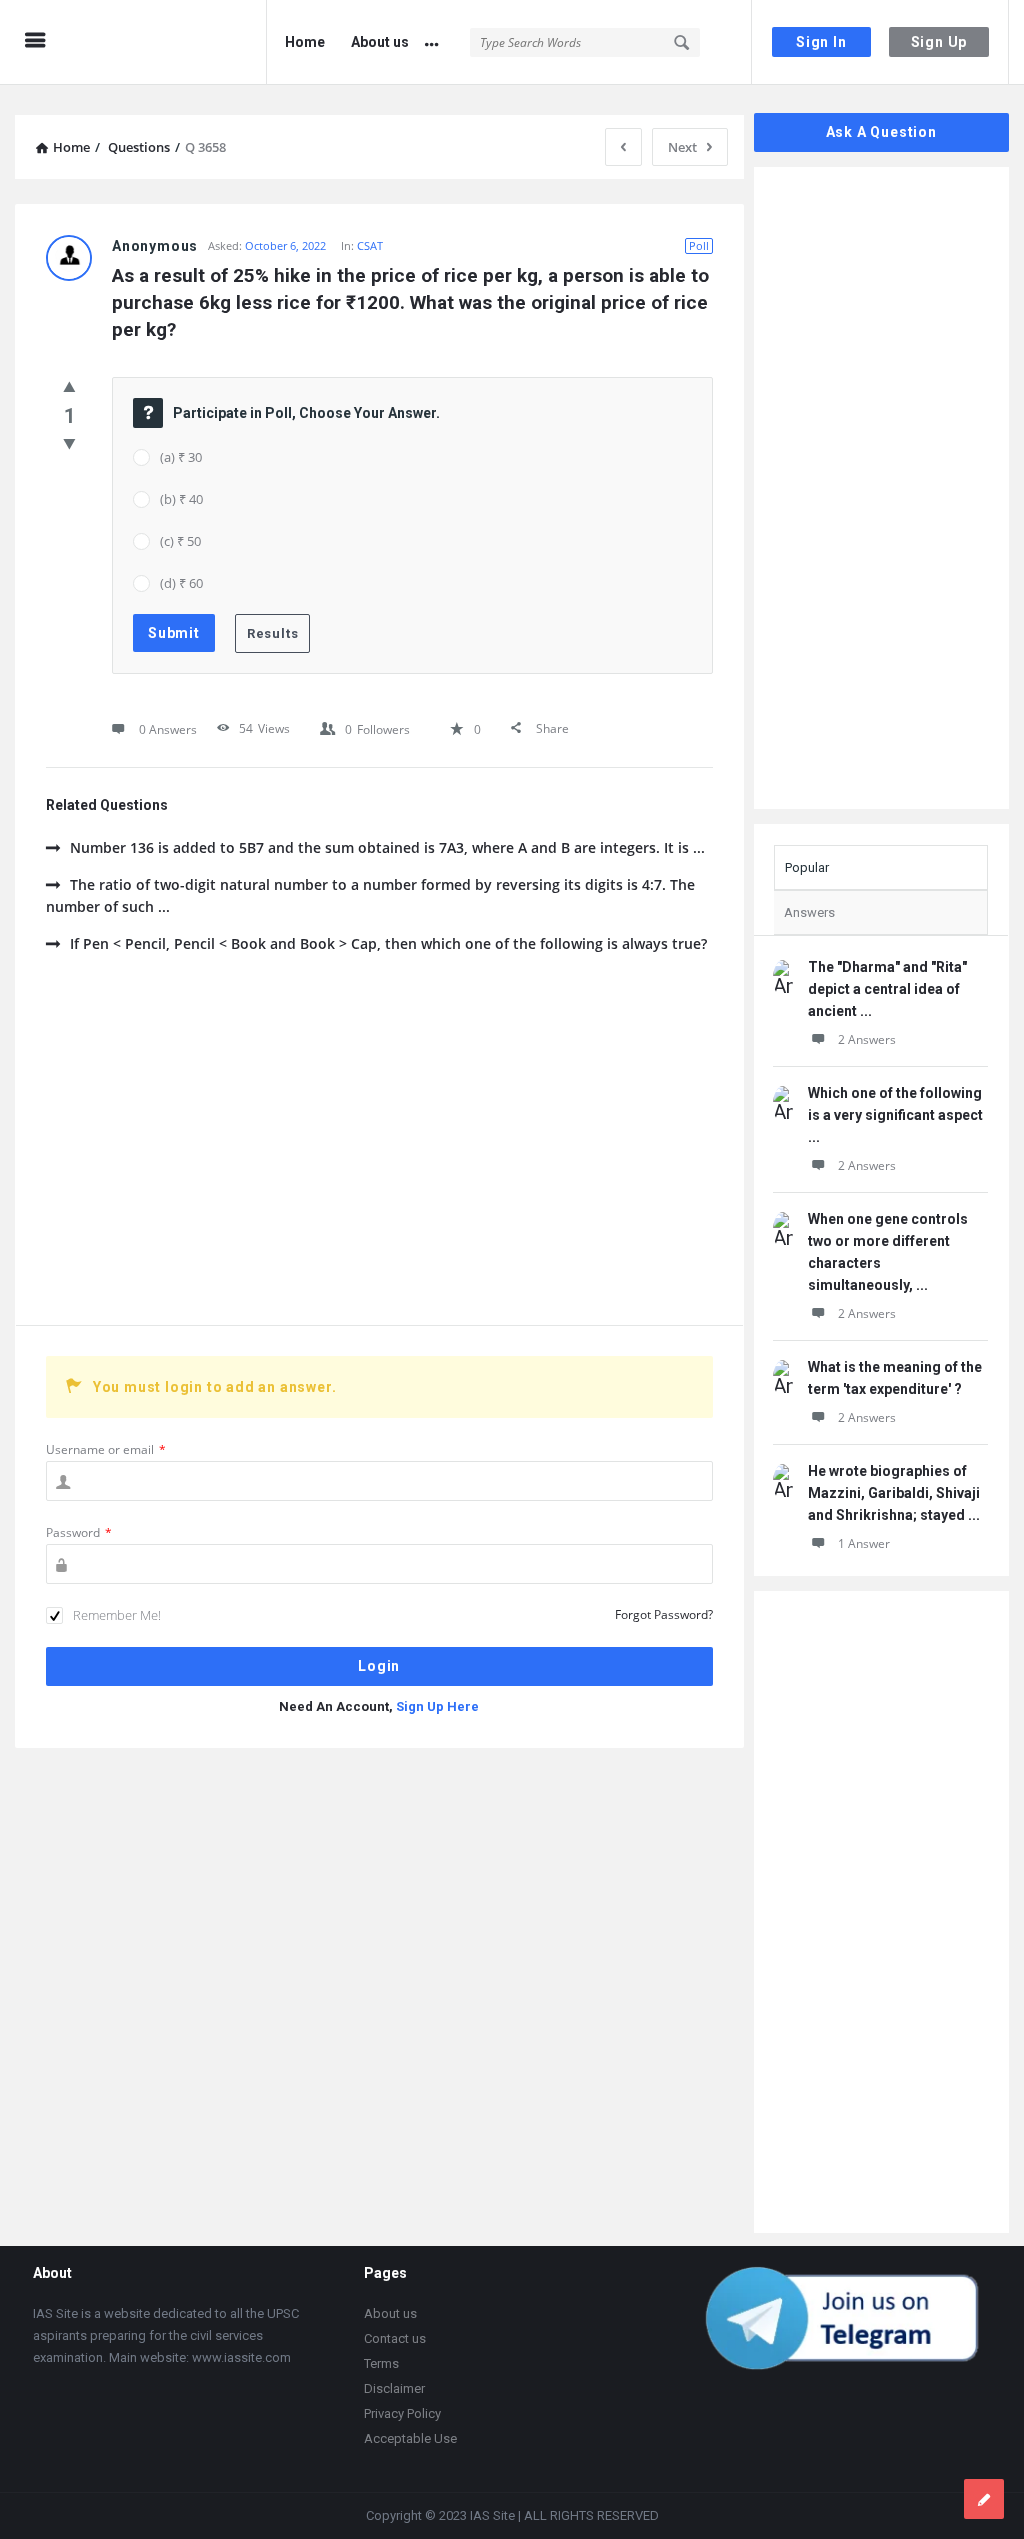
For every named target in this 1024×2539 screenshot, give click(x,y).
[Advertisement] (379, 1155)
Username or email (106, 1449)
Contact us (395, 2338)
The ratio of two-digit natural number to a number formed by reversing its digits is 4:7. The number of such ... (370, 895)
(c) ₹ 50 (180, 541)
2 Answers (867, 1039)
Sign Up (939, 42)
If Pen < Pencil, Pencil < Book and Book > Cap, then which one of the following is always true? (388, 943)
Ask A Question (881, 132)
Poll (699, 245)
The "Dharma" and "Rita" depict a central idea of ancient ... (887, 989)
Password (79, 1532)
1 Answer (864, 1543)
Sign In (821, 42)
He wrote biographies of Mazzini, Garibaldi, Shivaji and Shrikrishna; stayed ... (894, 1493)
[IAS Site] (171, 42)
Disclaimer (394, 2388)
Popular (807, 867)
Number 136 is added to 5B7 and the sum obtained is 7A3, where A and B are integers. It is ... (387, 847)
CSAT (370, 245)
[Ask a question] (984, 2499)
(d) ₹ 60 (181, 583)
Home (305, 42)
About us (380, 42)
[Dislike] (69, 443)
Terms (381, 2363)
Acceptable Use (410, 2438)
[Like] (69, 386)
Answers (809, 912)
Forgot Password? (664, 1614)
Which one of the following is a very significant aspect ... (895, 1115)
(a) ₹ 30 (181, 457)
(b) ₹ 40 (181, 499)
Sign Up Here (437, 1706)
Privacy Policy (402, 2413)
